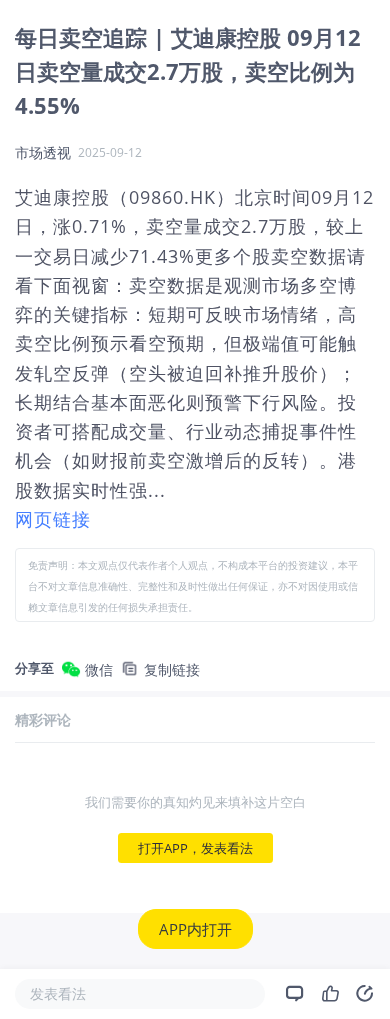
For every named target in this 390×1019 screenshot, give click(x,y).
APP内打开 (195, 929)
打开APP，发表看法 (195, 848)
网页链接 (53, 519)
